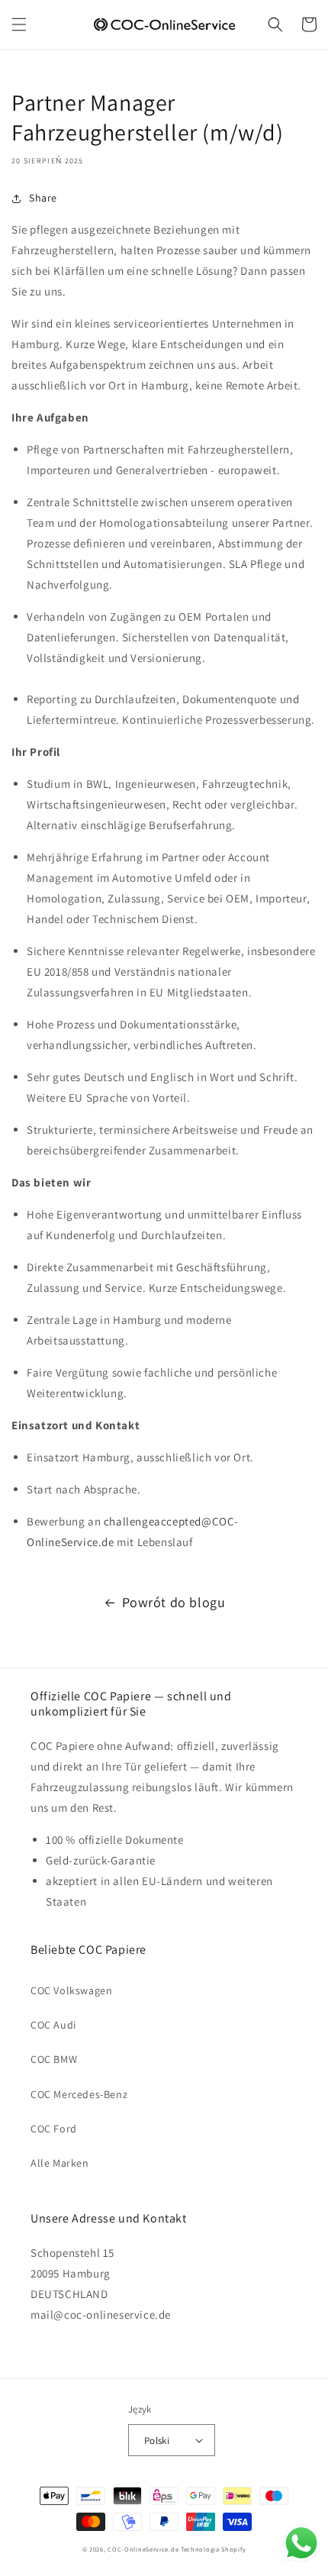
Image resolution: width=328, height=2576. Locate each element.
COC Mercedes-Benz (79, 2094)
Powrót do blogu (174, 1602)
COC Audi (53, 2025)
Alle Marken (60, 2163)
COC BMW (54, 2059)
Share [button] (43, 198)
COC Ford (54, 2129)
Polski (157, 2440)
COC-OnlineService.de (143, 2549)
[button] (19, 24)
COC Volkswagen (71, 1990)
